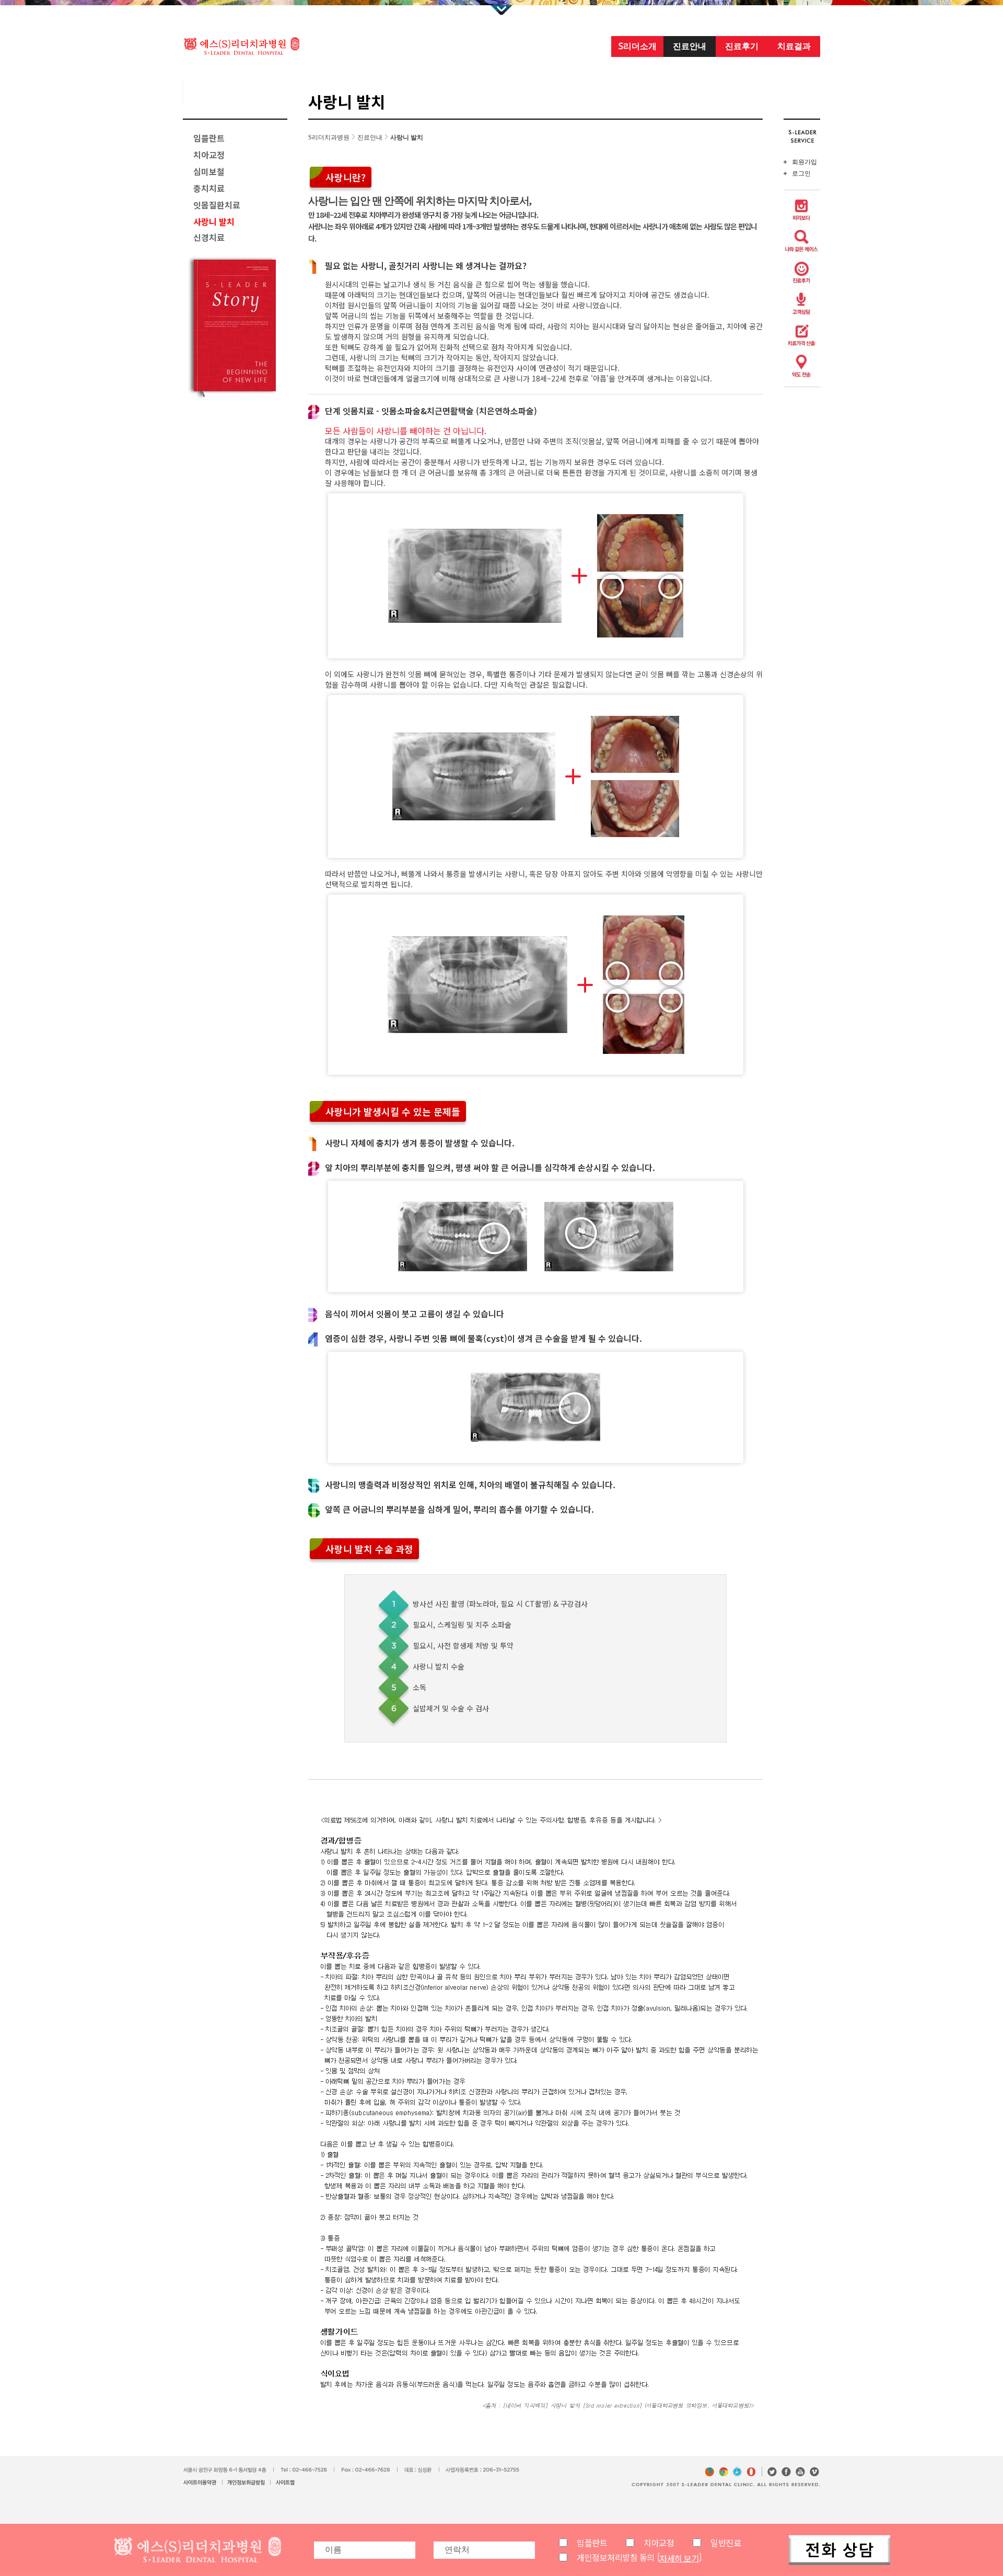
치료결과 (794, 46)
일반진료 (726, 2543)
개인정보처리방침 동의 (616, 2557)
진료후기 (742, 46)
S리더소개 (638, 46)
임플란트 (592, 2543)
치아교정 (659, 2543)
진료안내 (690, 46)
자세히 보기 (679, 2558)
